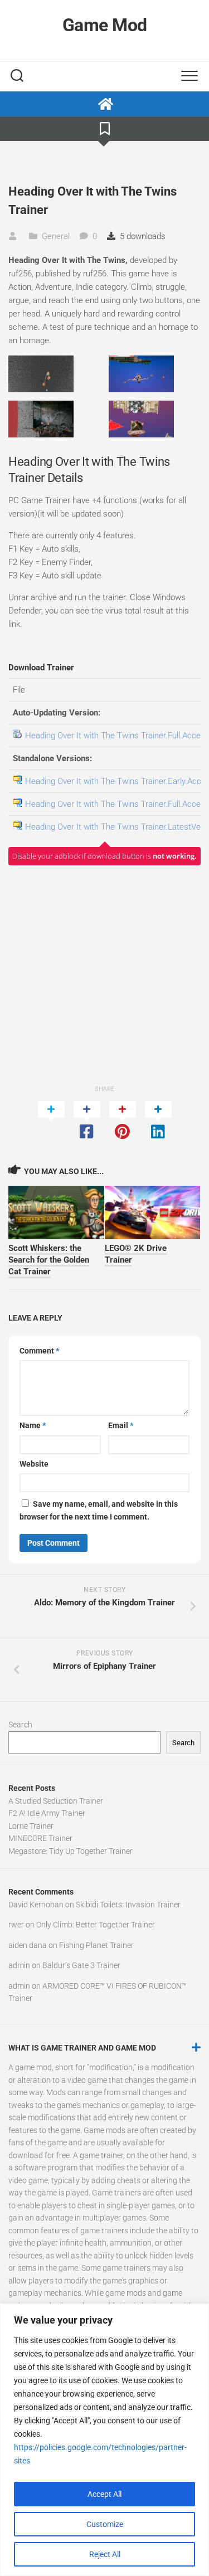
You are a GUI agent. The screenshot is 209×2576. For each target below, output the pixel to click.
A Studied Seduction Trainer (56, 1801)
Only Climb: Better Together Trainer (96, 1925)
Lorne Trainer (31, 1826)
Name (33, 1425)
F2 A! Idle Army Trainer (47, 1813)
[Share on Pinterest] (123, 1121)
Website (34, 1464)
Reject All (105, 2554)
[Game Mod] (104, 104)
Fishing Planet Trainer (96, 1945)
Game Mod (105, 25)
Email (121, 1425)
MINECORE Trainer (40, 1838)
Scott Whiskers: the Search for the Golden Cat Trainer (49, 1260)
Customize (105, 2524)
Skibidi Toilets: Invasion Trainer (128, 1905)
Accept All (104, 2494)
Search (20, 1725)
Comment (39, 1351)
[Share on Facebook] (87, 1121)
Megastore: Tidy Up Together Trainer (71, 1851)
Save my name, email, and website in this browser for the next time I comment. (99, 1510)
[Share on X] (51, 1121)
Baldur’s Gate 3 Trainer (81, 1965)
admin (19, 1965)
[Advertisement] (104, 974)
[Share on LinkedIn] (158, 1121)
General (56, 236)
